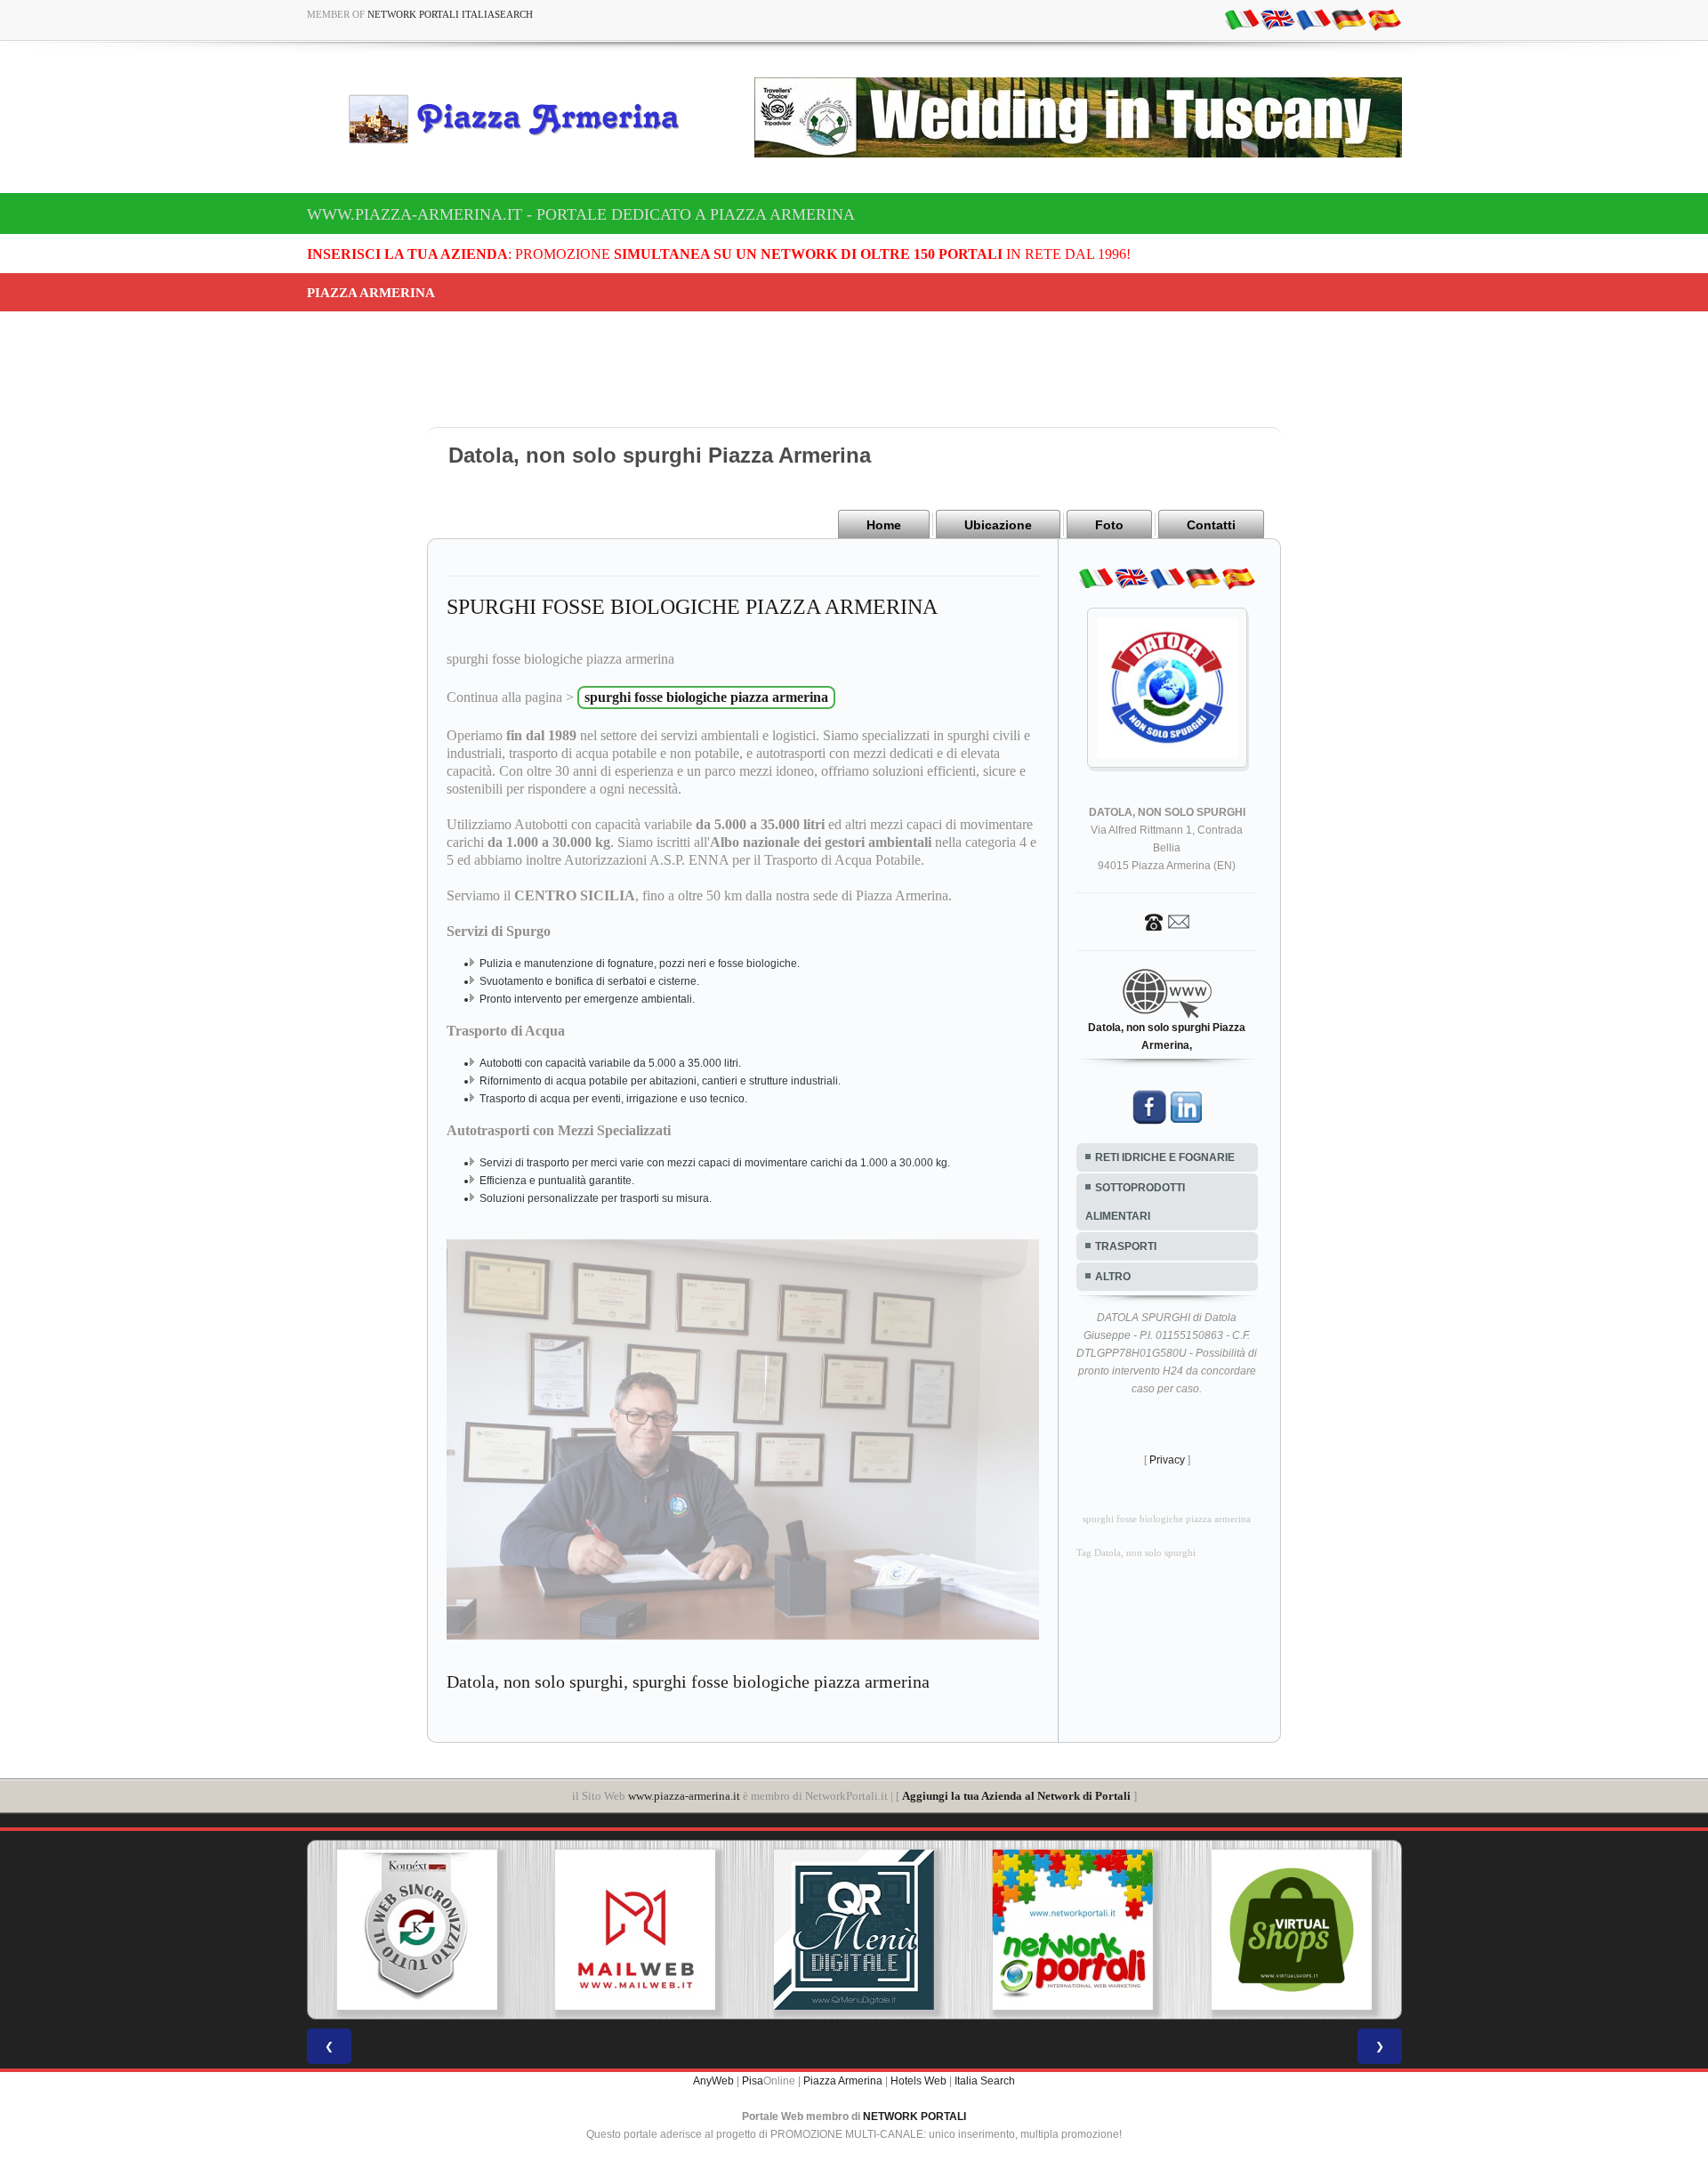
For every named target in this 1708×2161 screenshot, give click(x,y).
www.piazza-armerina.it (684, 1796)
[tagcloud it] (1242, 19)
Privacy (1167, 1460)
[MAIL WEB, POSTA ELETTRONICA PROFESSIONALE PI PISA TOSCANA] (476, 1930)
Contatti (1211, 525)
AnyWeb (713, 2081)
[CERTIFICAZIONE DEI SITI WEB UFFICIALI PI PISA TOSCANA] (1351, 1930)
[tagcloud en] (1277, 19)
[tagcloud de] (1349, 19)
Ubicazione (998, 525)
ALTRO (1113, 1277)
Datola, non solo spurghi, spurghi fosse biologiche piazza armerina (688, 1681)
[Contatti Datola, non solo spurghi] (1167, 921)
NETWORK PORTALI (914, 2117)
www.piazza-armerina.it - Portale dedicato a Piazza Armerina (581, 214)
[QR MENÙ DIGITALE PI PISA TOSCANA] (695, 1930)
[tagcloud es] (1384, 19)
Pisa (753, 2081)
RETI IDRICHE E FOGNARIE (1165, 1157)
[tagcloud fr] (1313, 19)
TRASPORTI (1126, 1246)
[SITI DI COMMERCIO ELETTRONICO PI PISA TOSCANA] (1132, 1930)
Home (884, 525)
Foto (1109, 525)
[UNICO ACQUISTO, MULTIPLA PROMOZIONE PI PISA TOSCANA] (914, 1930)
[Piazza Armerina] (521, 118)
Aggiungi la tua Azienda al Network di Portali (1016, 1796)
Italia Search (985, 2081)
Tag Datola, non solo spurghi (1136, 1553)
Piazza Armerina (843, 2081)
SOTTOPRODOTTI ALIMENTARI (1135, 1202)
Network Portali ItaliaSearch (450, 14)
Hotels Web (918, 2081)
